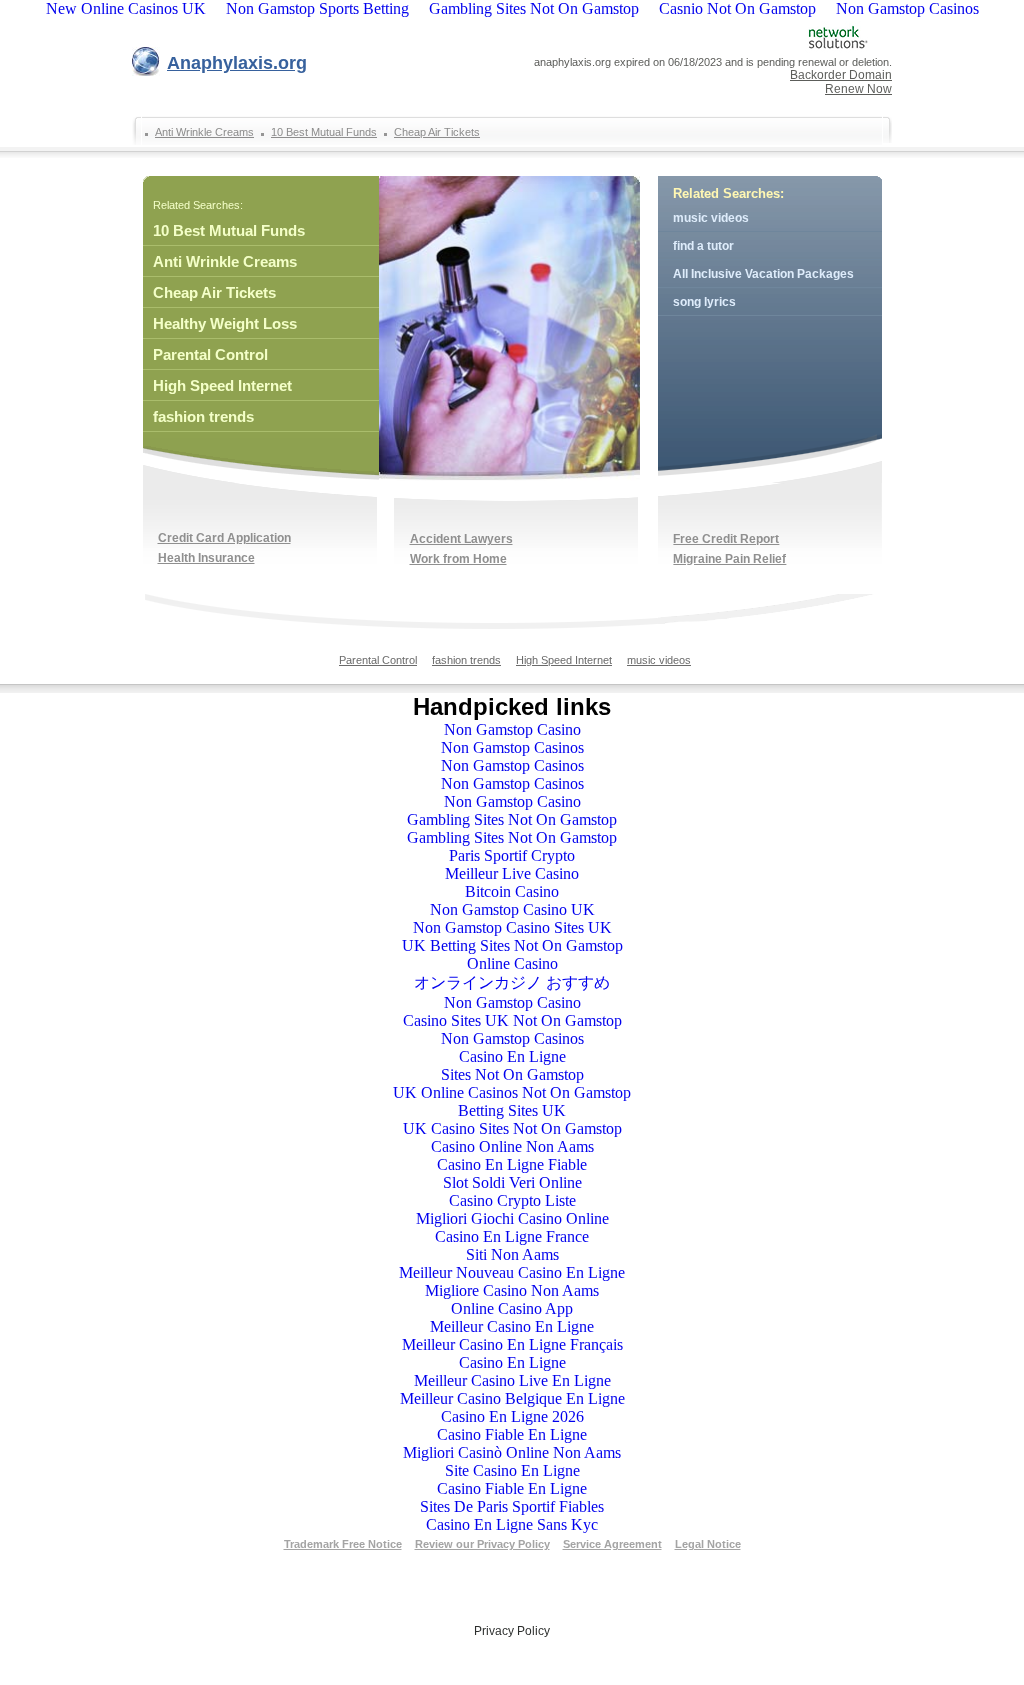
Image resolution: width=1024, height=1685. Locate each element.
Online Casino (512, 963)
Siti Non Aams (512, 1254)
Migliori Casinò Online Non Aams (512, 1452)
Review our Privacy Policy (482, 1544)
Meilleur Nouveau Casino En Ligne (512, 1272)
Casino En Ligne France (512, 1236)
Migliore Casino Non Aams (512, 1290)
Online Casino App (512, 1308)
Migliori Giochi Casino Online (512, 1218)
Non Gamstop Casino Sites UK (512, 927)
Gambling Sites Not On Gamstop (512, 819)
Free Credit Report (726, 539)
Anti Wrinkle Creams (204, 132)
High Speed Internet (222, 385)
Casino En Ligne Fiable (512, 1164)
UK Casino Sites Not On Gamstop (512, 1128)
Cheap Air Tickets (437, 132)
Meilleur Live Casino (512, 873)
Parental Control (210, 354)
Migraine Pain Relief (729, 559)
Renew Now (858, 89)
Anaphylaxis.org (237, 63)
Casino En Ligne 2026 (512, 1416)
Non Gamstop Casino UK (512, 909)
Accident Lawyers (461, 539)
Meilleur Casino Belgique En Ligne (512, 1398)
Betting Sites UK (512, 1110)
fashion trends (203, 416)
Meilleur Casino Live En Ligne (512, 1380)
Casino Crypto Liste (512, 1200)
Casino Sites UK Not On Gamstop (512, 1020)
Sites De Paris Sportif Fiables (512, 1506)
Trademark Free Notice (343, 1544)
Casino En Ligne (512, 1056)
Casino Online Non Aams (512, 1146)
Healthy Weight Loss (225, 323)
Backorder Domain (841, 75)
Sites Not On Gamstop (512, 1074)
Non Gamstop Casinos (512, 747)
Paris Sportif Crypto (512, 855)
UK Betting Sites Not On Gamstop (512, 945)
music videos (711, 218)
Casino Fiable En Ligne (512, 1434)
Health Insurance (206, 558)
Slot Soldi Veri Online (512, 1182)
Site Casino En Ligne (512, 1470)
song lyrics (704, 302)
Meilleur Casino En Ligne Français (512, 1344)
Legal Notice (708, 1544)
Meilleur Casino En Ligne (512, 1326)
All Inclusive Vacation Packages (763, 274)
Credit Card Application (224, 538)
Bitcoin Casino (512, 891)
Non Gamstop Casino (512, 729)
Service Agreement (612, 1544)
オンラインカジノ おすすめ (512, 982)
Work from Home (458, 559)
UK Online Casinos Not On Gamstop (512, 1092)
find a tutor (703, 246)
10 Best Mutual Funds (324, 132)
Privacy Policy (512, 1631)
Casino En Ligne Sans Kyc (512, 1524)
